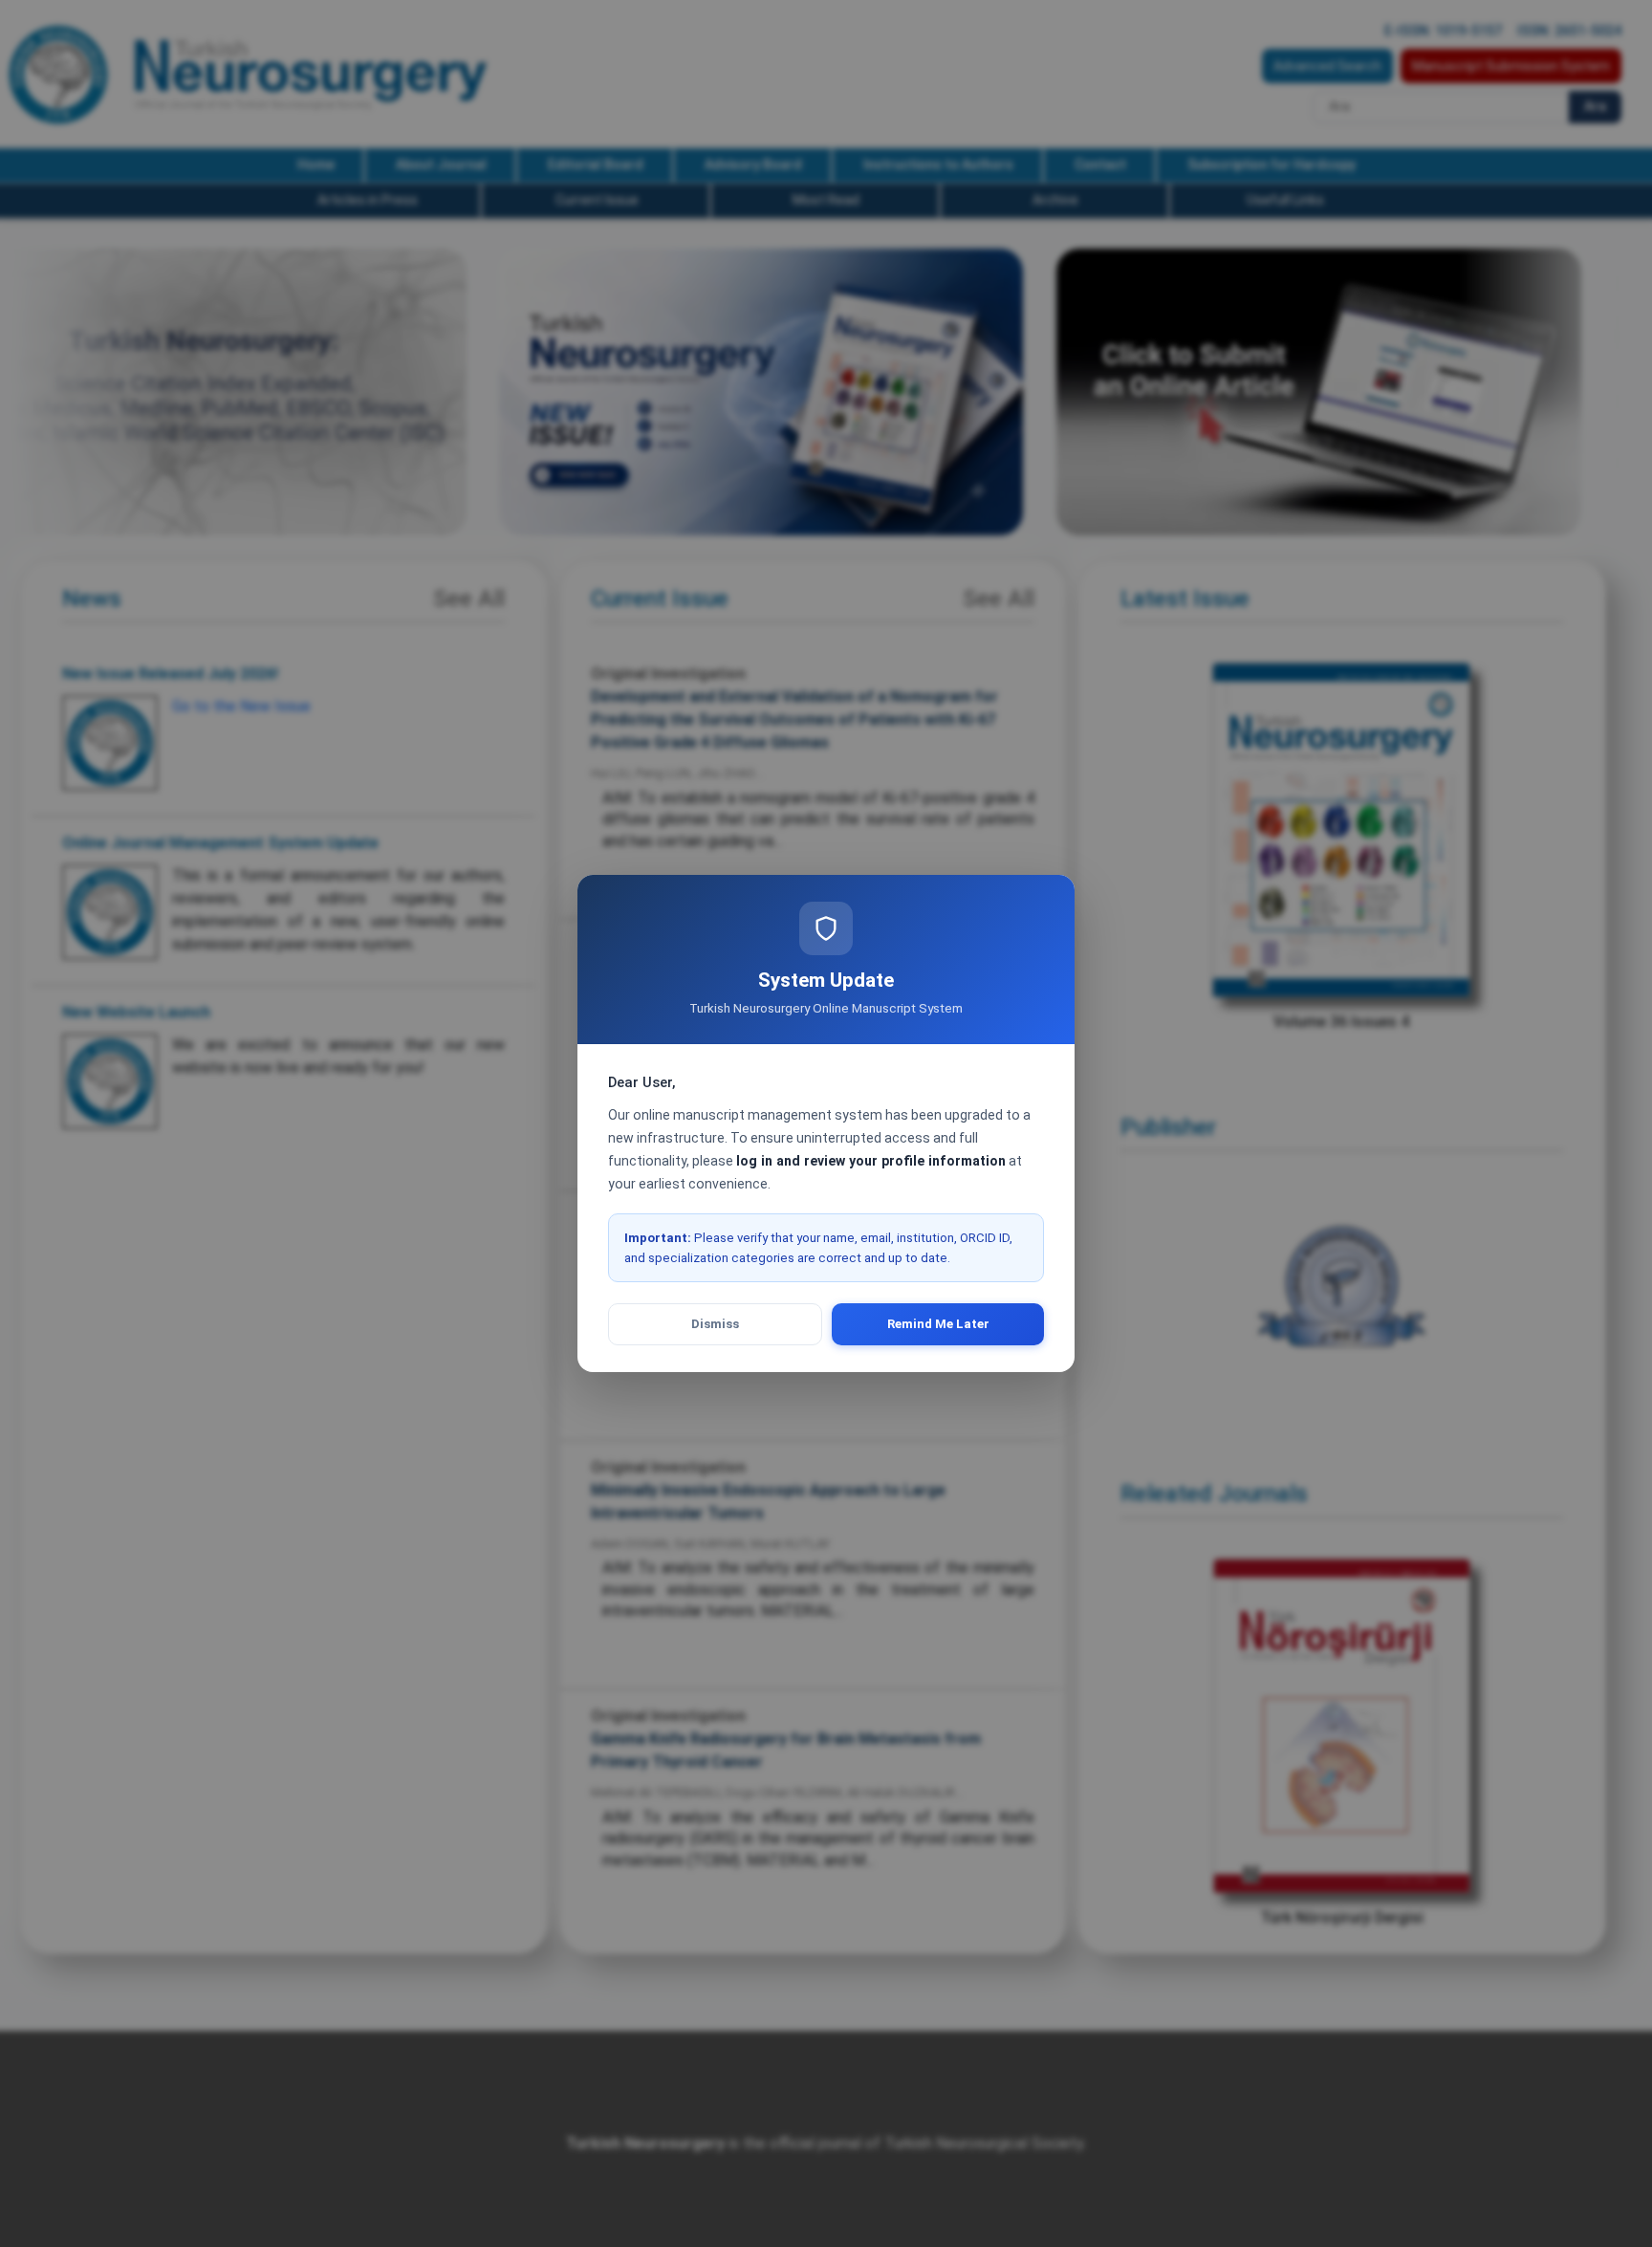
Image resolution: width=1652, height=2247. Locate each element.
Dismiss (715, 1324)
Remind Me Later (938, 1324)
